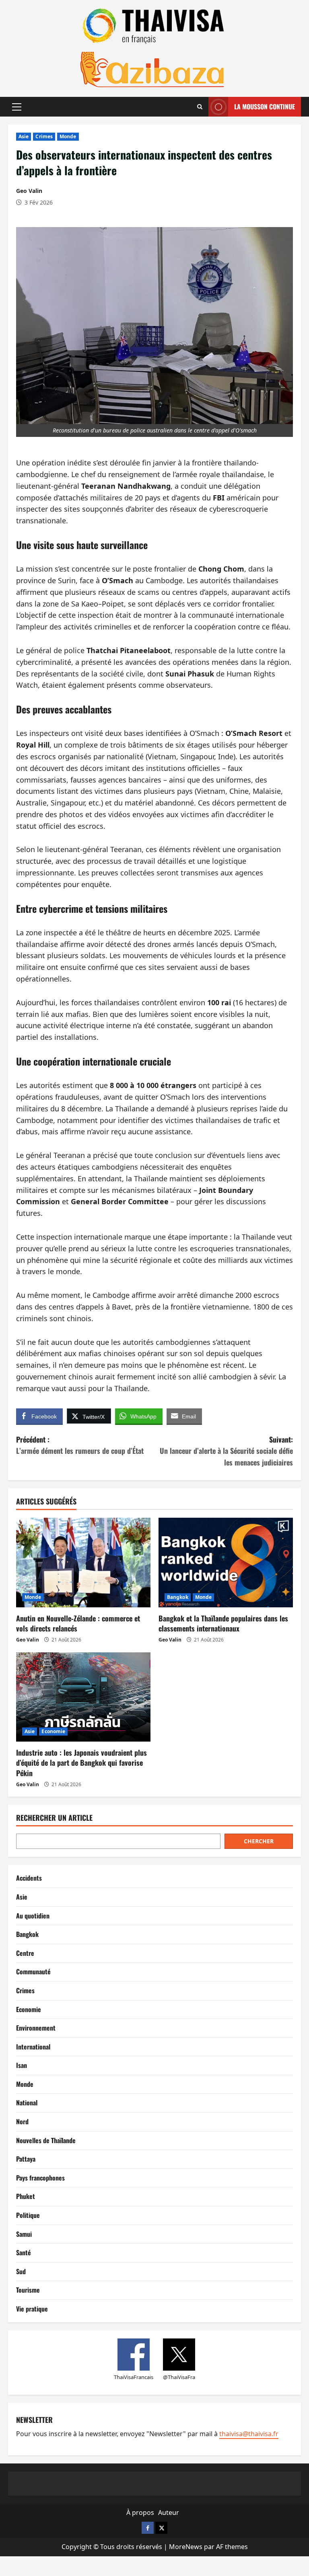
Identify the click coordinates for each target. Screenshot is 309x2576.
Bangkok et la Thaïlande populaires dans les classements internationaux (223, 1623)
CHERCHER (259, 1841)
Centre (25, 1953)
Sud (21, 2271)
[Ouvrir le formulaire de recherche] (200, 107)
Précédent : (80, 1445)
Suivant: (226, 1451)
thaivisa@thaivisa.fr (249, 2434)
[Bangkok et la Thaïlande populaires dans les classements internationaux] (226, 1563)
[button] (17, 107)
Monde (68, 136)
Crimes (44, 136)
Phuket (26, 2196)
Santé (24, 2252)
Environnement (36, 2028)
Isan (22, 2065)
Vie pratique (32, 2309)
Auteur (169, 2512)
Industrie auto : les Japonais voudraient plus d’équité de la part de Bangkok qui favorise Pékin (81, 1762)
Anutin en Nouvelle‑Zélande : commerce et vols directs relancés (78, 1623)
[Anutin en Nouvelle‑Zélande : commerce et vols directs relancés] (83, 1563)
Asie (24, 136)
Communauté (33, 1971)
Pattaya (26, 2159)
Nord (22, 2121)
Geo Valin (29, 191)
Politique (28, 2215)
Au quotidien (33, 1916)
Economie (53, 1731)
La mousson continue (265, 107)
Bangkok (178, 1597)
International (33, 2047)
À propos (140, 2512)
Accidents (29, 1878)
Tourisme (28, 2290)
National (27, 2103)
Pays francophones (40, 2178)
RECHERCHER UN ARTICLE (54, 1818)
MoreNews (186, 2547)
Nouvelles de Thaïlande (46, 2140)
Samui (24, 2234)
